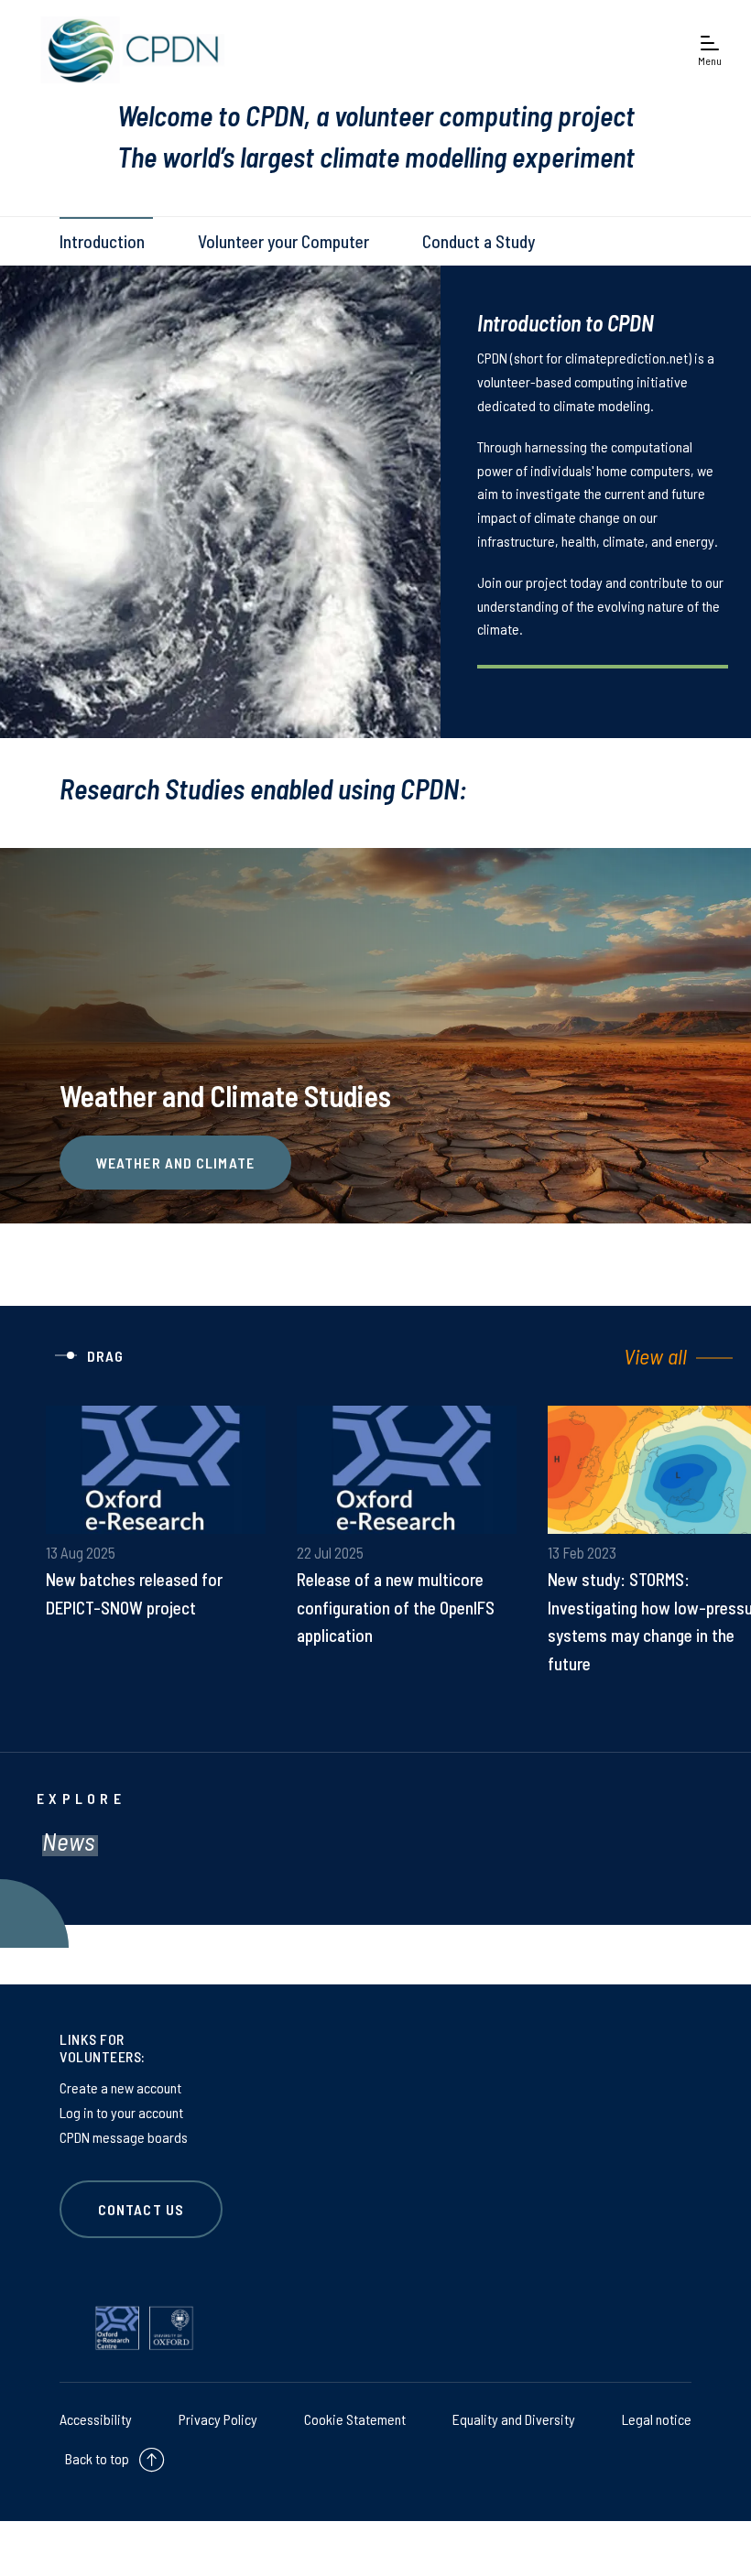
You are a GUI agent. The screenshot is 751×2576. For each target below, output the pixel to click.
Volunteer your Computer (283, 241)
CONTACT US (141, 2209)
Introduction (102, 241)
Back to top (97, 2458)
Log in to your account (121, 2112)
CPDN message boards (124, 2137)
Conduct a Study (479, 241)
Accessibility (96, 2419)
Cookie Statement (355, 2419)
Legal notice (657, 2419)
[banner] (128, 50)
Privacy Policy (218, 2419)
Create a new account (120, 2087)
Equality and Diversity (514, 2419)
